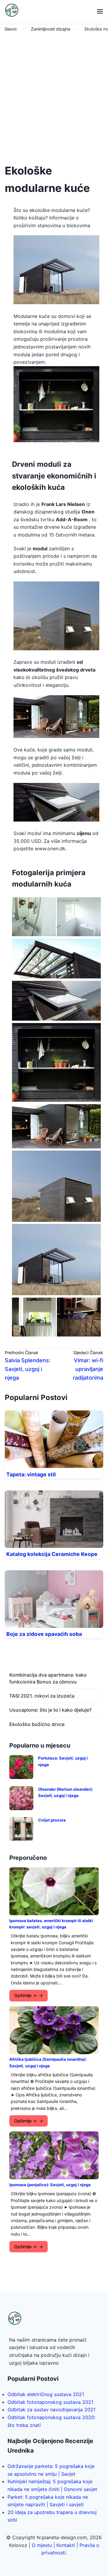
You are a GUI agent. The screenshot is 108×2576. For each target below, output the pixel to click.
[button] (100, 12)
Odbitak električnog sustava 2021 (46, 2394)
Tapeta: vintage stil (31, 1474)
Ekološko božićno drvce (37, 1724)
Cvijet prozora (52, 1820)
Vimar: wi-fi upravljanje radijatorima (88, 1369)
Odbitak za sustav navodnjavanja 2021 (51, 2410)
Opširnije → (25, 1995)
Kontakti (66, 2545)
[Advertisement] (54, 96)
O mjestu (42, 2545)
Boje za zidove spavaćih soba (44, 1634)
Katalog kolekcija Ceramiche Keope (52, 1554)
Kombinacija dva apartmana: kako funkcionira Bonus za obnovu (48, 1678)
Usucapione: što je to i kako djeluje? (50, 1710)
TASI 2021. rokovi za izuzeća (42, 1696)
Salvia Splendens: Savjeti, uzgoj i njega (28, 1369)
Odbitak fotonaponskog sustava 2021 (50, 2402)
